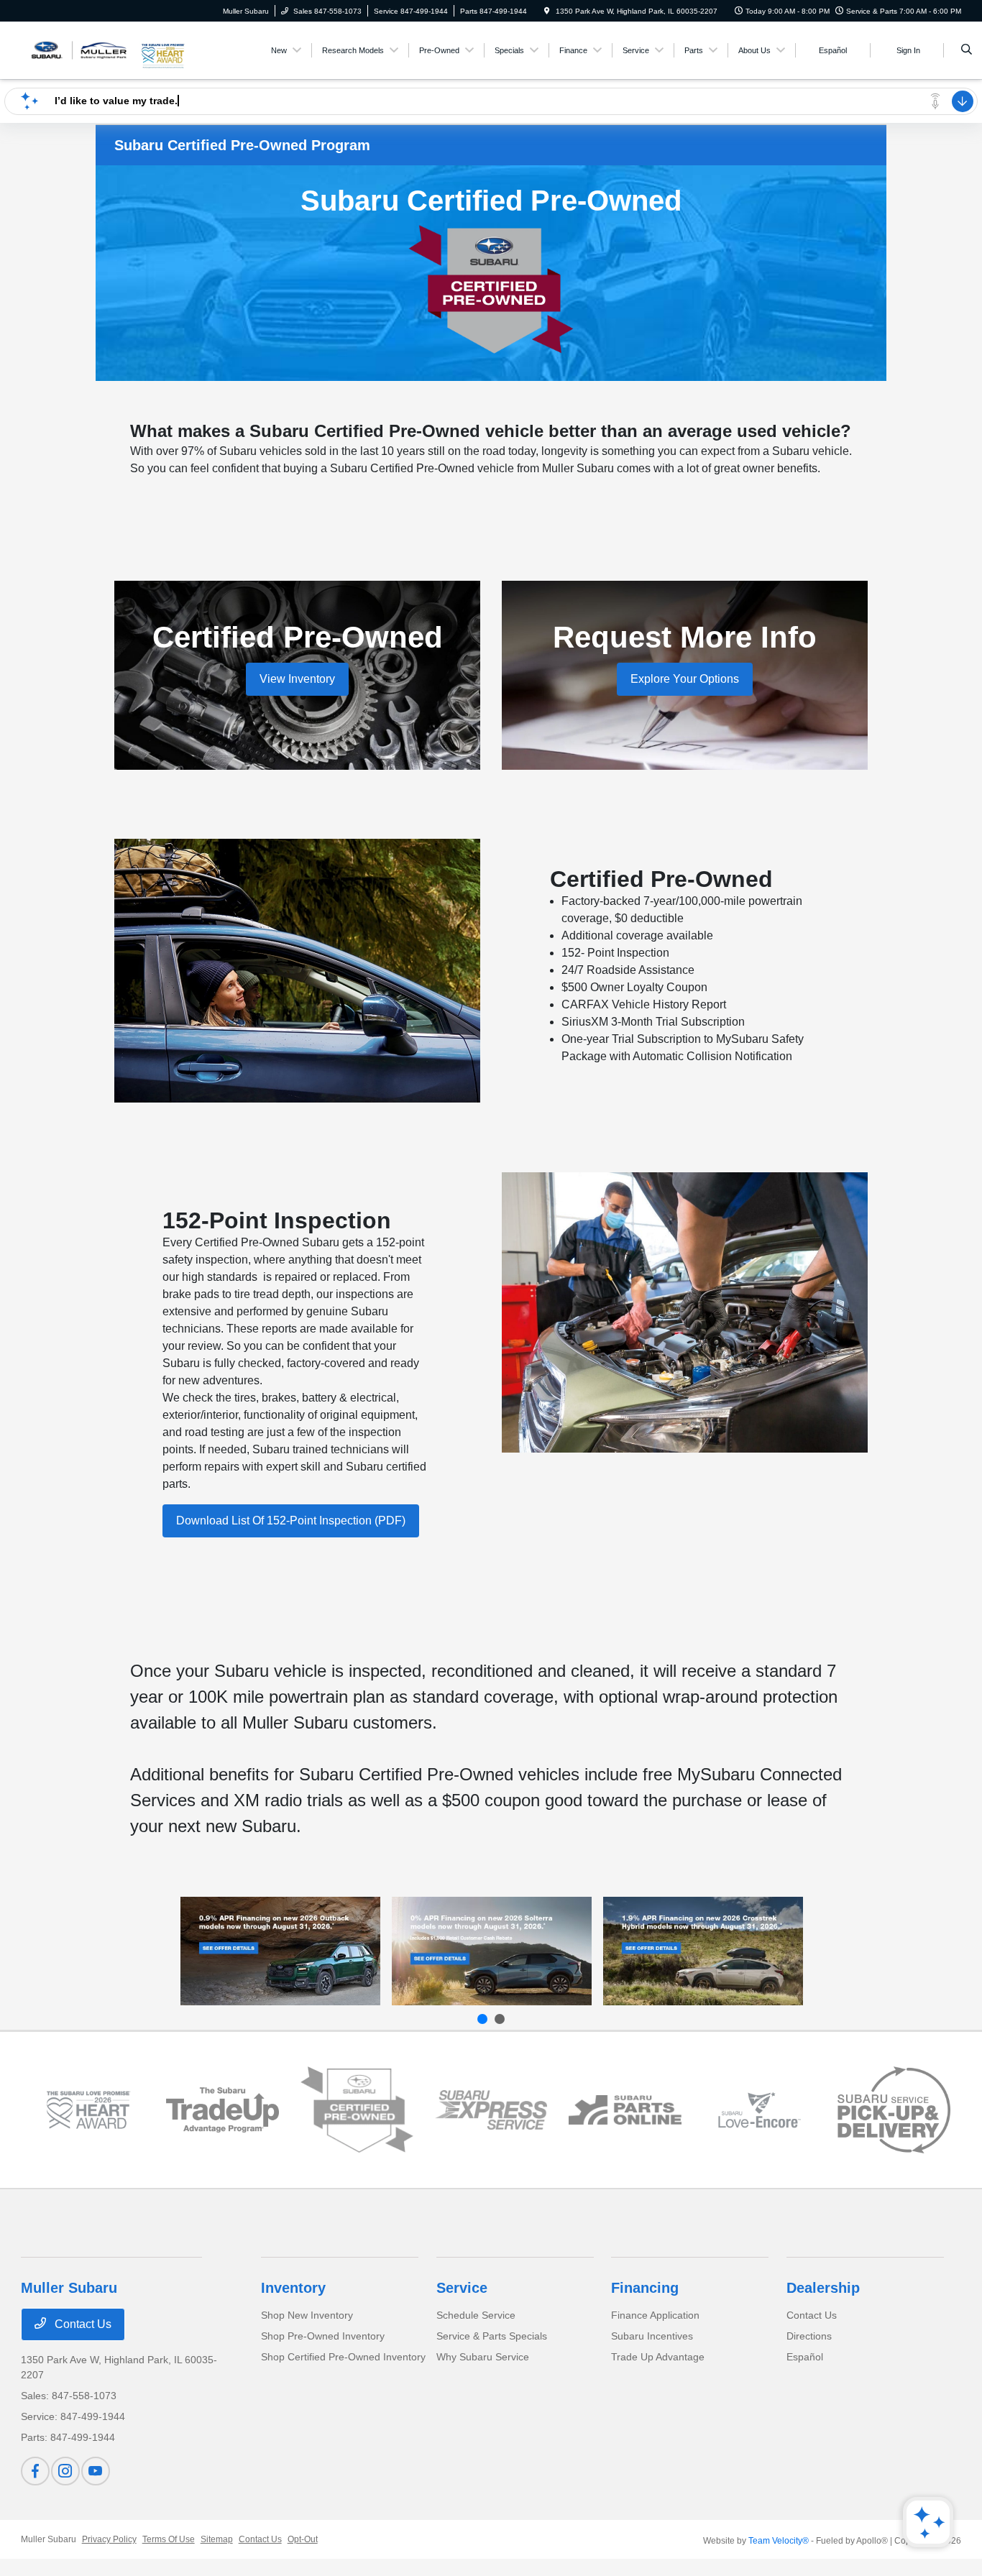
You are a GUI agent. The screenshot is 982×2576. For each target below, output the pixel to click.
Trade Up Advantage (658, 2357)
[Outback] (280, 1951)
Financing (645, 2288)
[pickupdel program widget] (894, 2110)
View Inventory (297, 679)
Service (462, 2288)
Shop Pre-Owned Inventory (323, 2336)
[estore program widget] (625, 2110)
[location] (547, 11)
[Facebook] (35, 2471)
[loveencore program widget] (760, 2110)
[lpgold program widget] (88, 2110)
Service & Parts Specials (492, 2336)
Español (805, 2357)
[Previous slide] (482, 2019)
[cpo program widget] (357, 2110)
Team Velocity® (779, 2541)
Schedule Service (476, 2315)
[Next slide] (500, 2019)
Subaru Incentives (652, 2336)
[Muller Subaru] (80, 49)
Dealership (823, 2288)
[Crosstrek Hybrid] (703, 1951)
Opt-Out (303, 2539)
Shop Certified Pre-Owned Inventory (343, 2357)
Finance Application (655, 2315)
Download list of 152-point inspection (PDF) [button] (291, 1521)
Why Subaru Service (483, 2357)
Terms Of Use (169, 2539)
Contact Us (82, 2324)
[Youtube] (96, 2471)
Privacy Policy (109, 2539)
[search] (967, 50)
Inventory (293, 2288)
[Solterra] (492, 1951)
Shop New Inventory (307, 2315)
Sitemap (217, 2539)
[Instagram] (65, 2471)
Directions (809, 2336)
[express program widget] (491, 2110)
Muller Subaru (49, 2539)
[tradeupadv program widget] (222, 2110)
